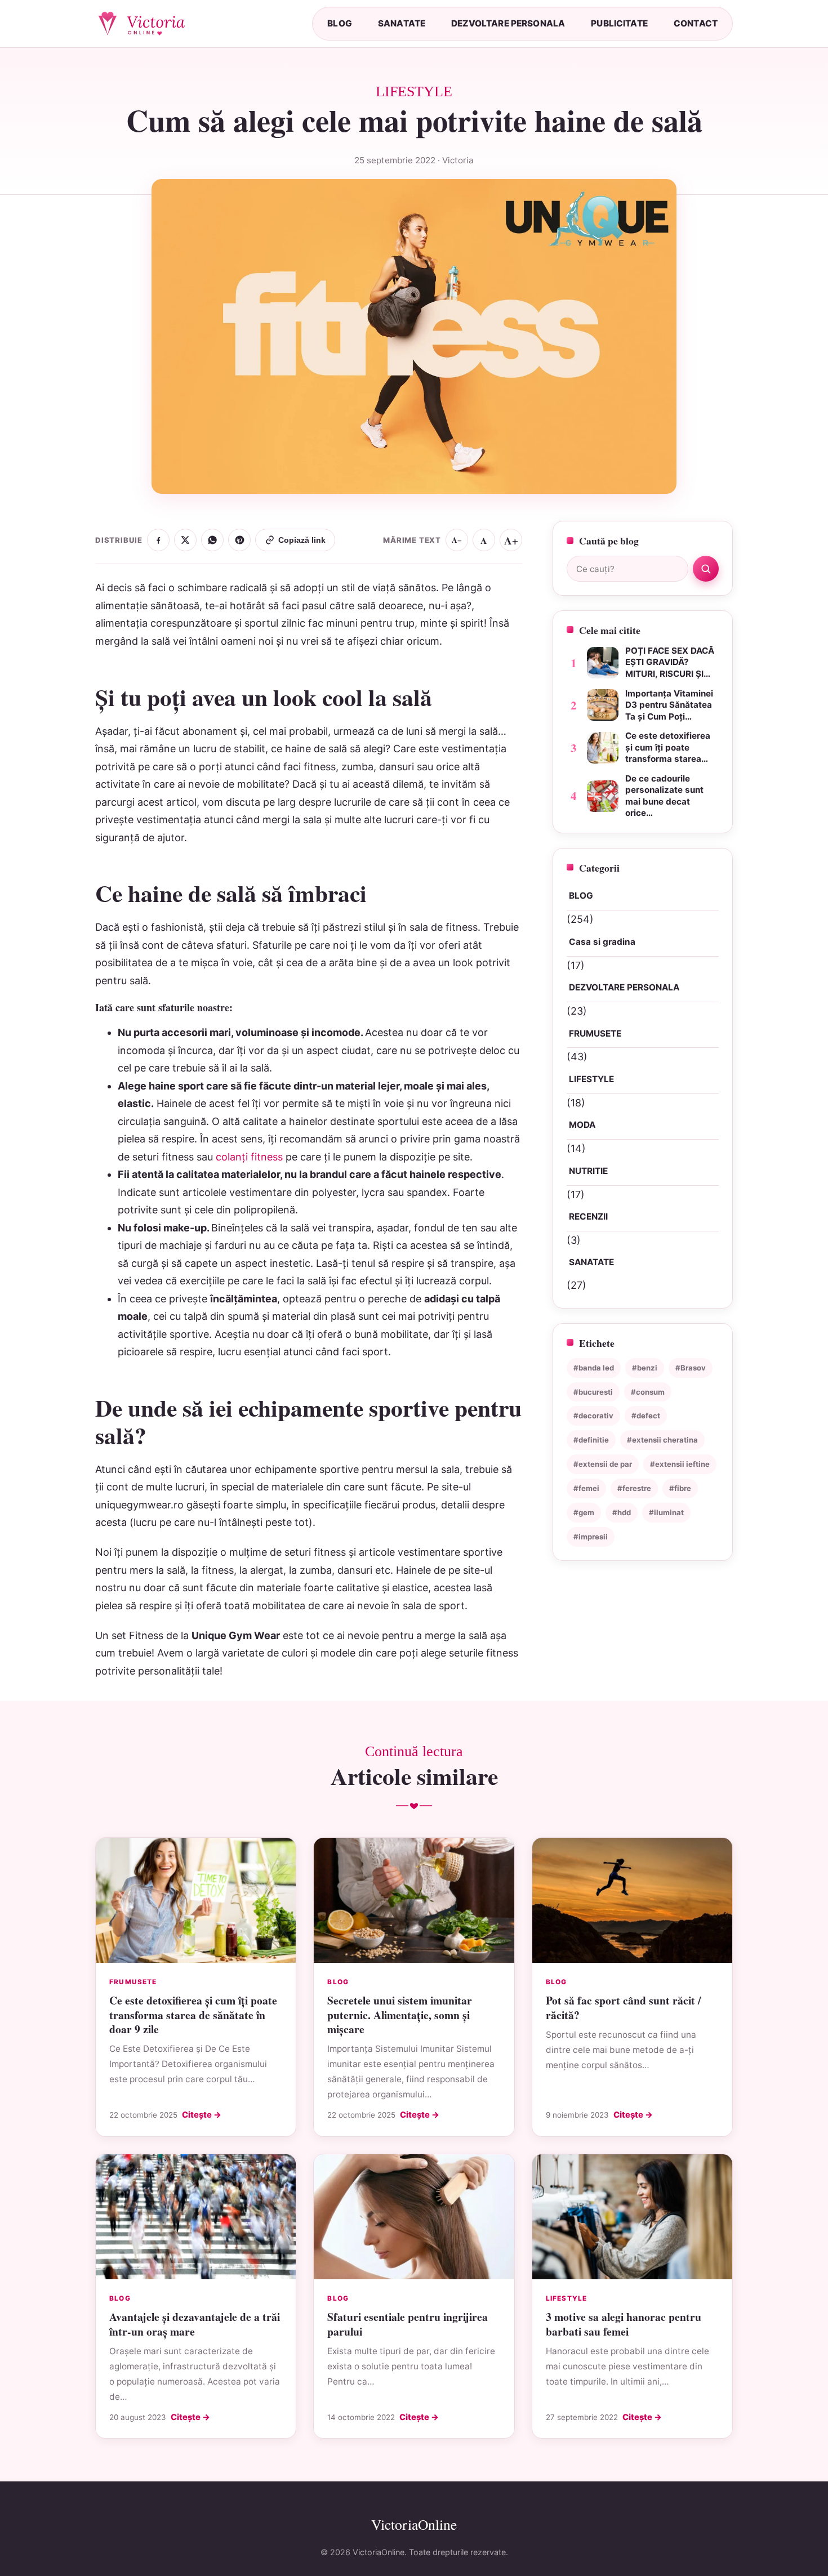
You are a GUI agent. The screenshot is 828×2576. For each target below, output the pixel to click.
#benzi (645, 1368)
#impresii (591, 1537)
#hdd (622, 1512)
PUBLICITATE (619, 23)
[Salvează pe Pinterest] (239, 540)
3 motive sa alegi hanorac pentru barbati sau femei (624, 2324)
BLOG (340, 23)
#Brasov (691, 1368)
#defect (646, 1416)
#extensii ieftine (680, 1464)
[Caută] (706, 569)
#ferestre (634, 1488)
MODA (582, 1125)
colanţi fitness (249, 1157)
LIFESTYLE (591, 1079)
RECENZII (588, 1216)
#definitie (591, 1440)
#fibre (680, 1488)
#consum (648, 1392)
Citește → (202, 2115)
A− (457, 540)
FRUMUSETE (595, 1033)
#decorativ (593, 1416)
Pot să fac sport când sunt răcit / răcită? (623, 2007)
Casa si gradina (602, 942)
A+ (511, 540)
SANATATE (402, 23)
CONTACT (696, 23)
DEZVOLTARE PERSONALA (508, 23)
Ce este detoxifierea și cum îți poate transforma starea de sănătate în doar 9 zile (193, 2015)
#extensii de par (603, 1464)
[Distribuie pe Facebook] (158, 540)
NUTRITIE (588, 1171)
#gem (584, 1512)
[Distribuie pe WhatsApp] (212, 540)
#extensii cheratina (662, 1440)
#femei (586, 1488)
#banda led (594, 1368)
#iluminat (666, 1512)
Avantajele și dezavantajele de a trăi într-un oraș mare (195, 2324)
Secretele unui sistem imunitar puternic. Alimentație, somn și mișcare (400, 2015)
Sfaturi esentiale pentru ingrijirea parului (408, 2324)
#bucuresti (593, 1392)
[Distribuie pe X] (185, 540)
